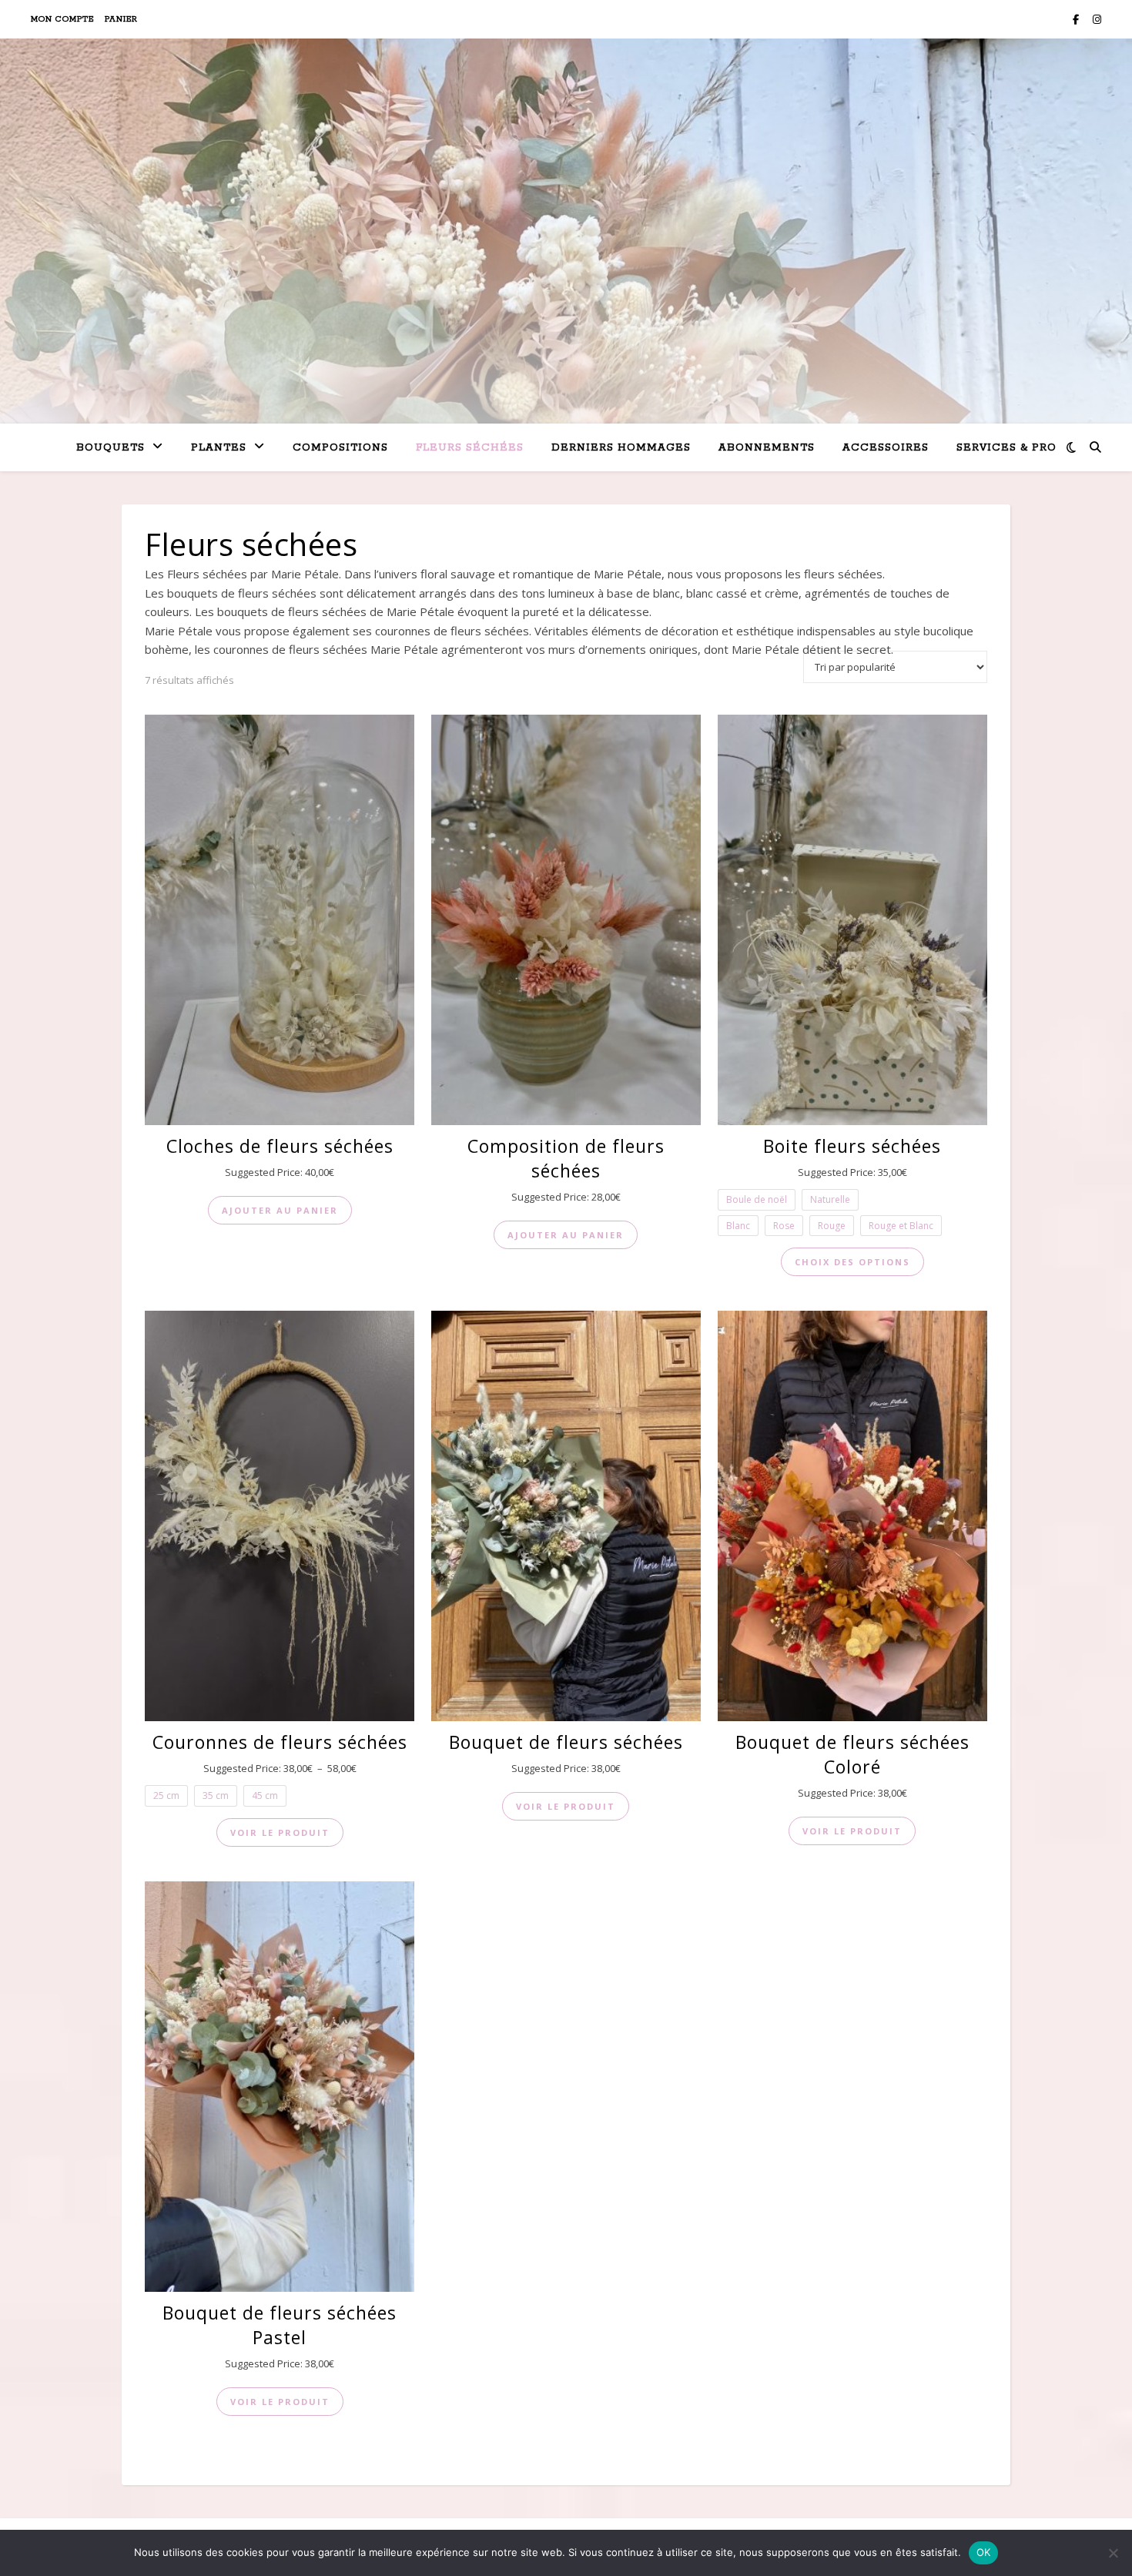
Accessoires (886, 448)
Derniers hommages (621, 448)
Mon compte (62, 19)
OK (984, 2552)
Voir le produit (280, 1832)
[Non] (1113, 2553)
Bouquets (111, 448)
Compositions (340, 448)
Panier (121, 19)
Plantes (219, 448)
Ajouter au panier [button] (280, 1210)
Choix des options (852, 1262)
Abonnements (767, 448)
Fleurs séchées (470, 448)
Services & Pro (1006, 448)
